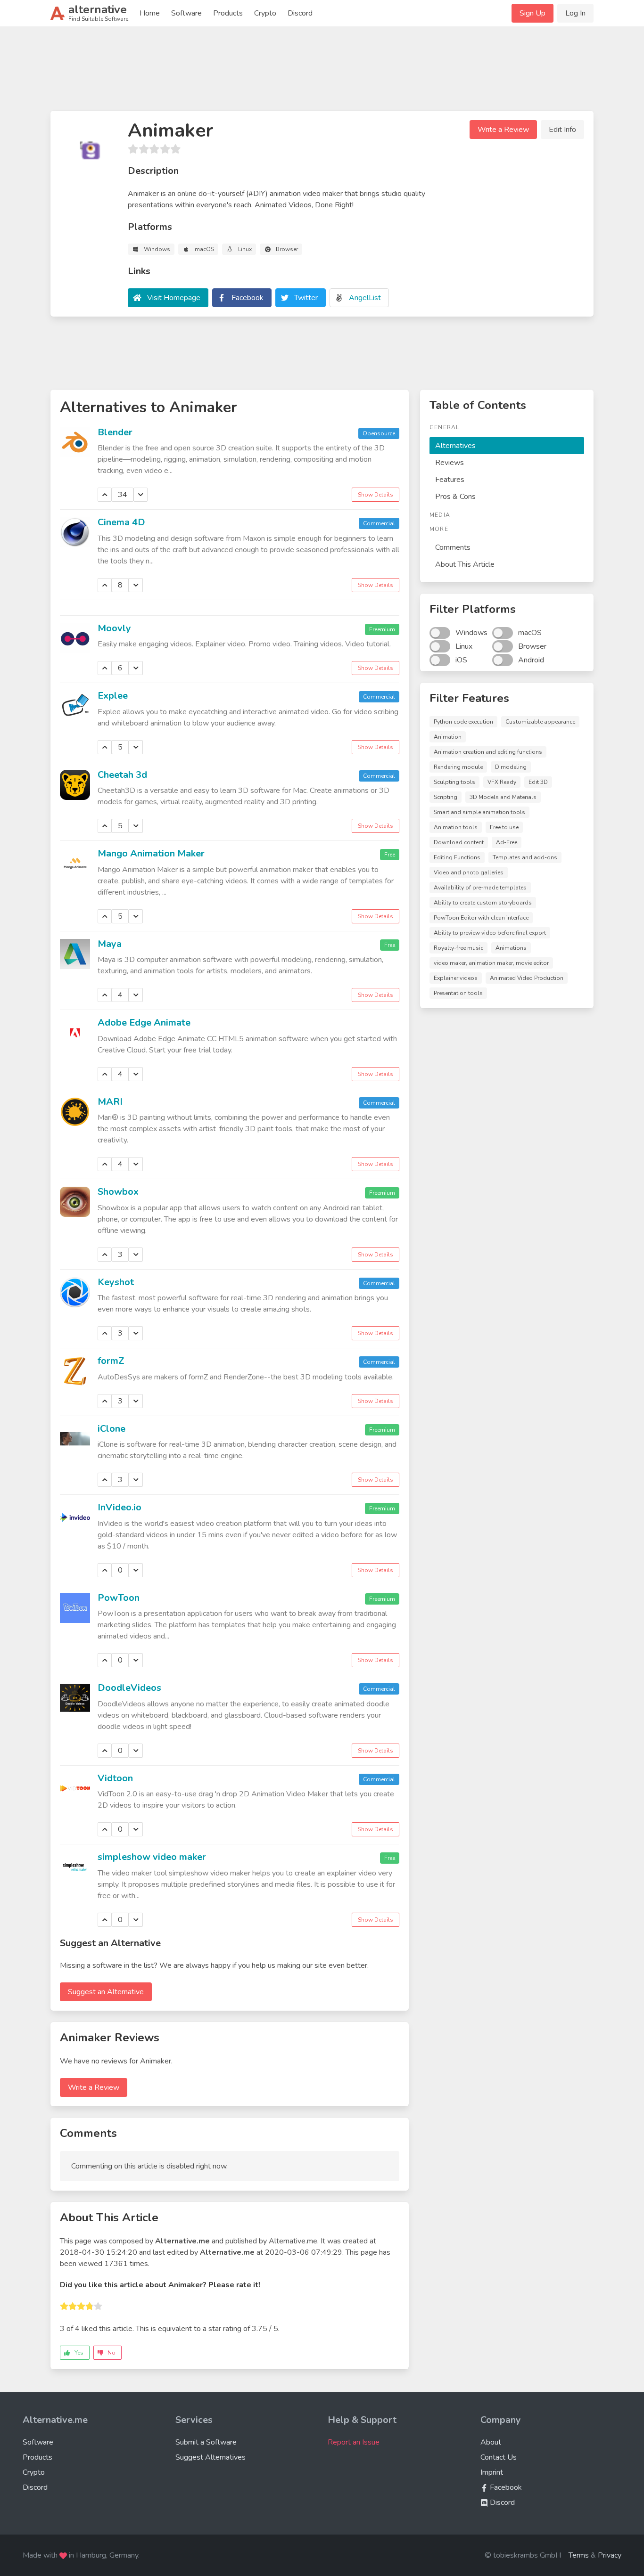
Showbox (118, 1192)
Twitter (306, 298)
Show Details (376, 495)
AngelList (365, 298)
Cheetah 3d (122, 775)
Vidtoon (115, 1778)
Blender (115, 432)
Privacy (610, 2555)
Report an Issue (354, 2442)
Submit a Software (206, 2442)
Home (150, 13)
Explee (113, 696)
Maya (110, 944)
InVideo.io (120, 1507)
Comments (453, 547)
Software (186, 13)
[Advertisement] (322, 73)
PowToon (119, 1598)
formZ (111, 1361)
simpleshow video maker (152, 1857)
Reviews (450, 463)
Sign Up (533, 13)
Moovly (114, 628)
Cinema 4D (121, 522)
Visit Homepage (174, 298)
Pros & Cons (455, 497)
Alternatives (455, 446)
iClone (111, 1429)
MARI (110, 1102)
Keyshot (116, 1282)
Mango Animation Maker (151, 853)
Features (450, 480)
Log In (575, 13)
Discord (300, 13)
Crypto (265, 13)
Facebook (248, 298)
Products (228, 13)
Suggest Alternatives (211, 2457)
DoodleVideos (129, 1688)
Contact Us (499, 2457)
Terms (579, 2555)
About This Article (465, 564)
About (491, 2442)
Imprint (492, 2472)
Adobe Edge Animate (144, 1023)
